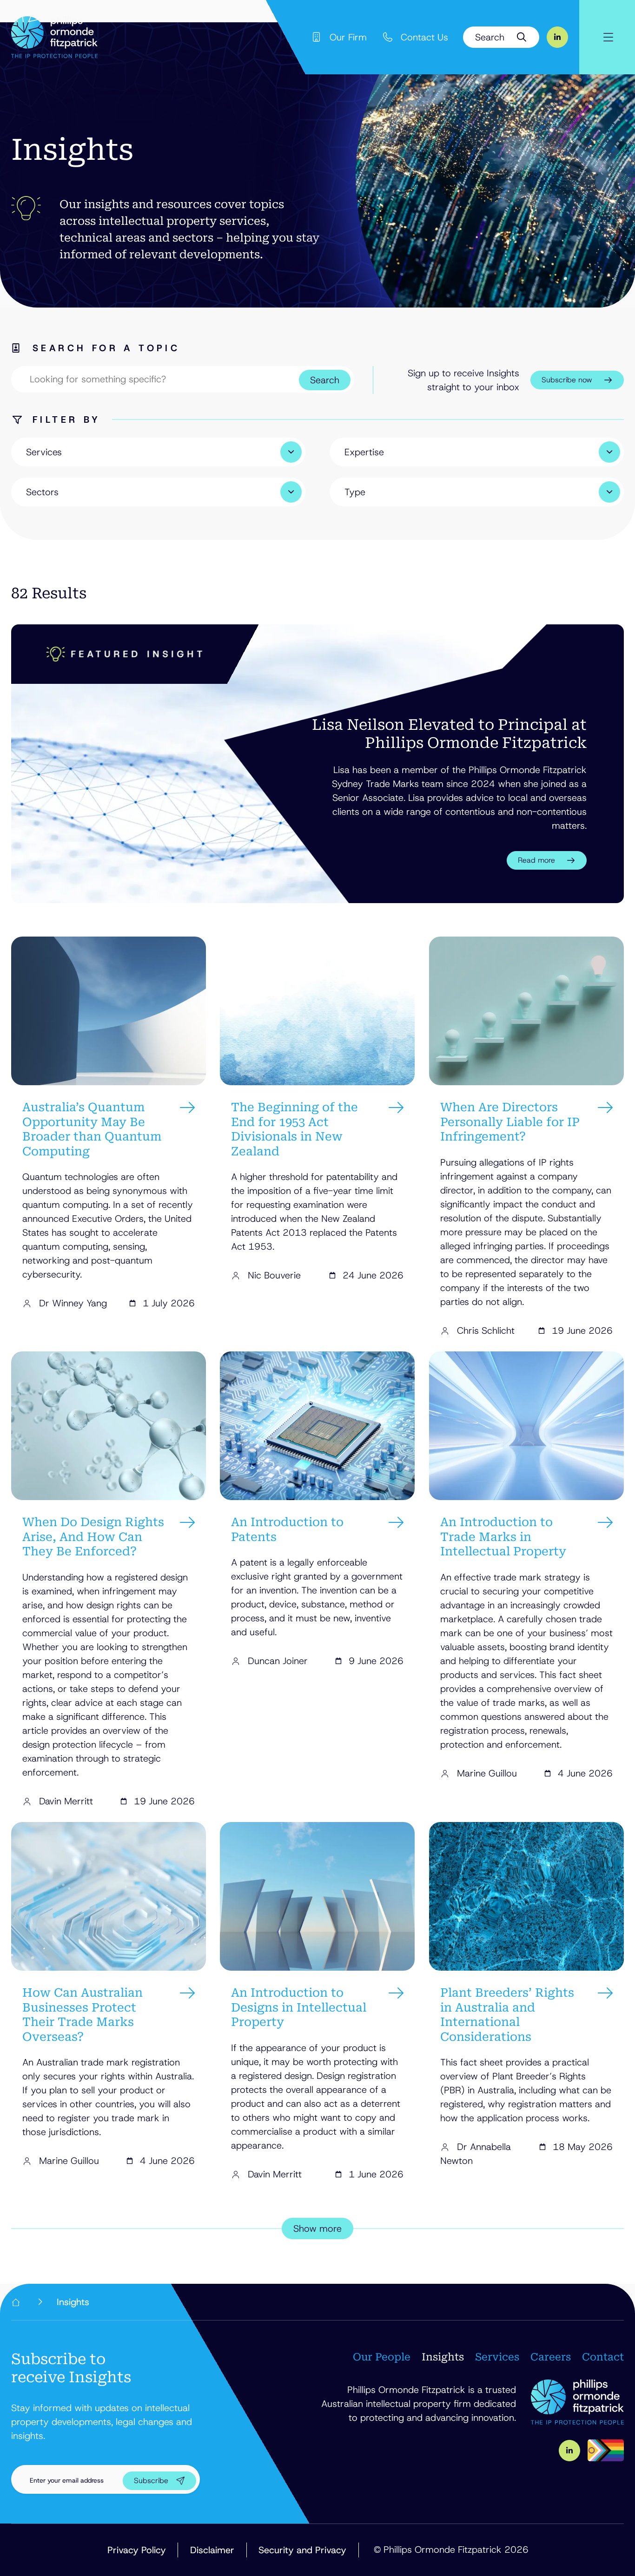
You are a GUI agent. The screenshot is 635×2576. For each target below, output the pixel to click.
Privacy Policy (137, 2550)
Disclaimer (212, 2550)
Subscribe (151, 2481)
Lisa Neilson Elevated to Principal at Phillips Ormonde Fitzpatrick (449, 734)
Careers (551, 2357)
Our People (382, 2357)
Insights (443, 2357)
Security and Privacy (302, 2550)
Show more (317, 2229)
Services (497, 2357)
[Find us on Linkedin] (557, 37)
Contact (603, 2357)
